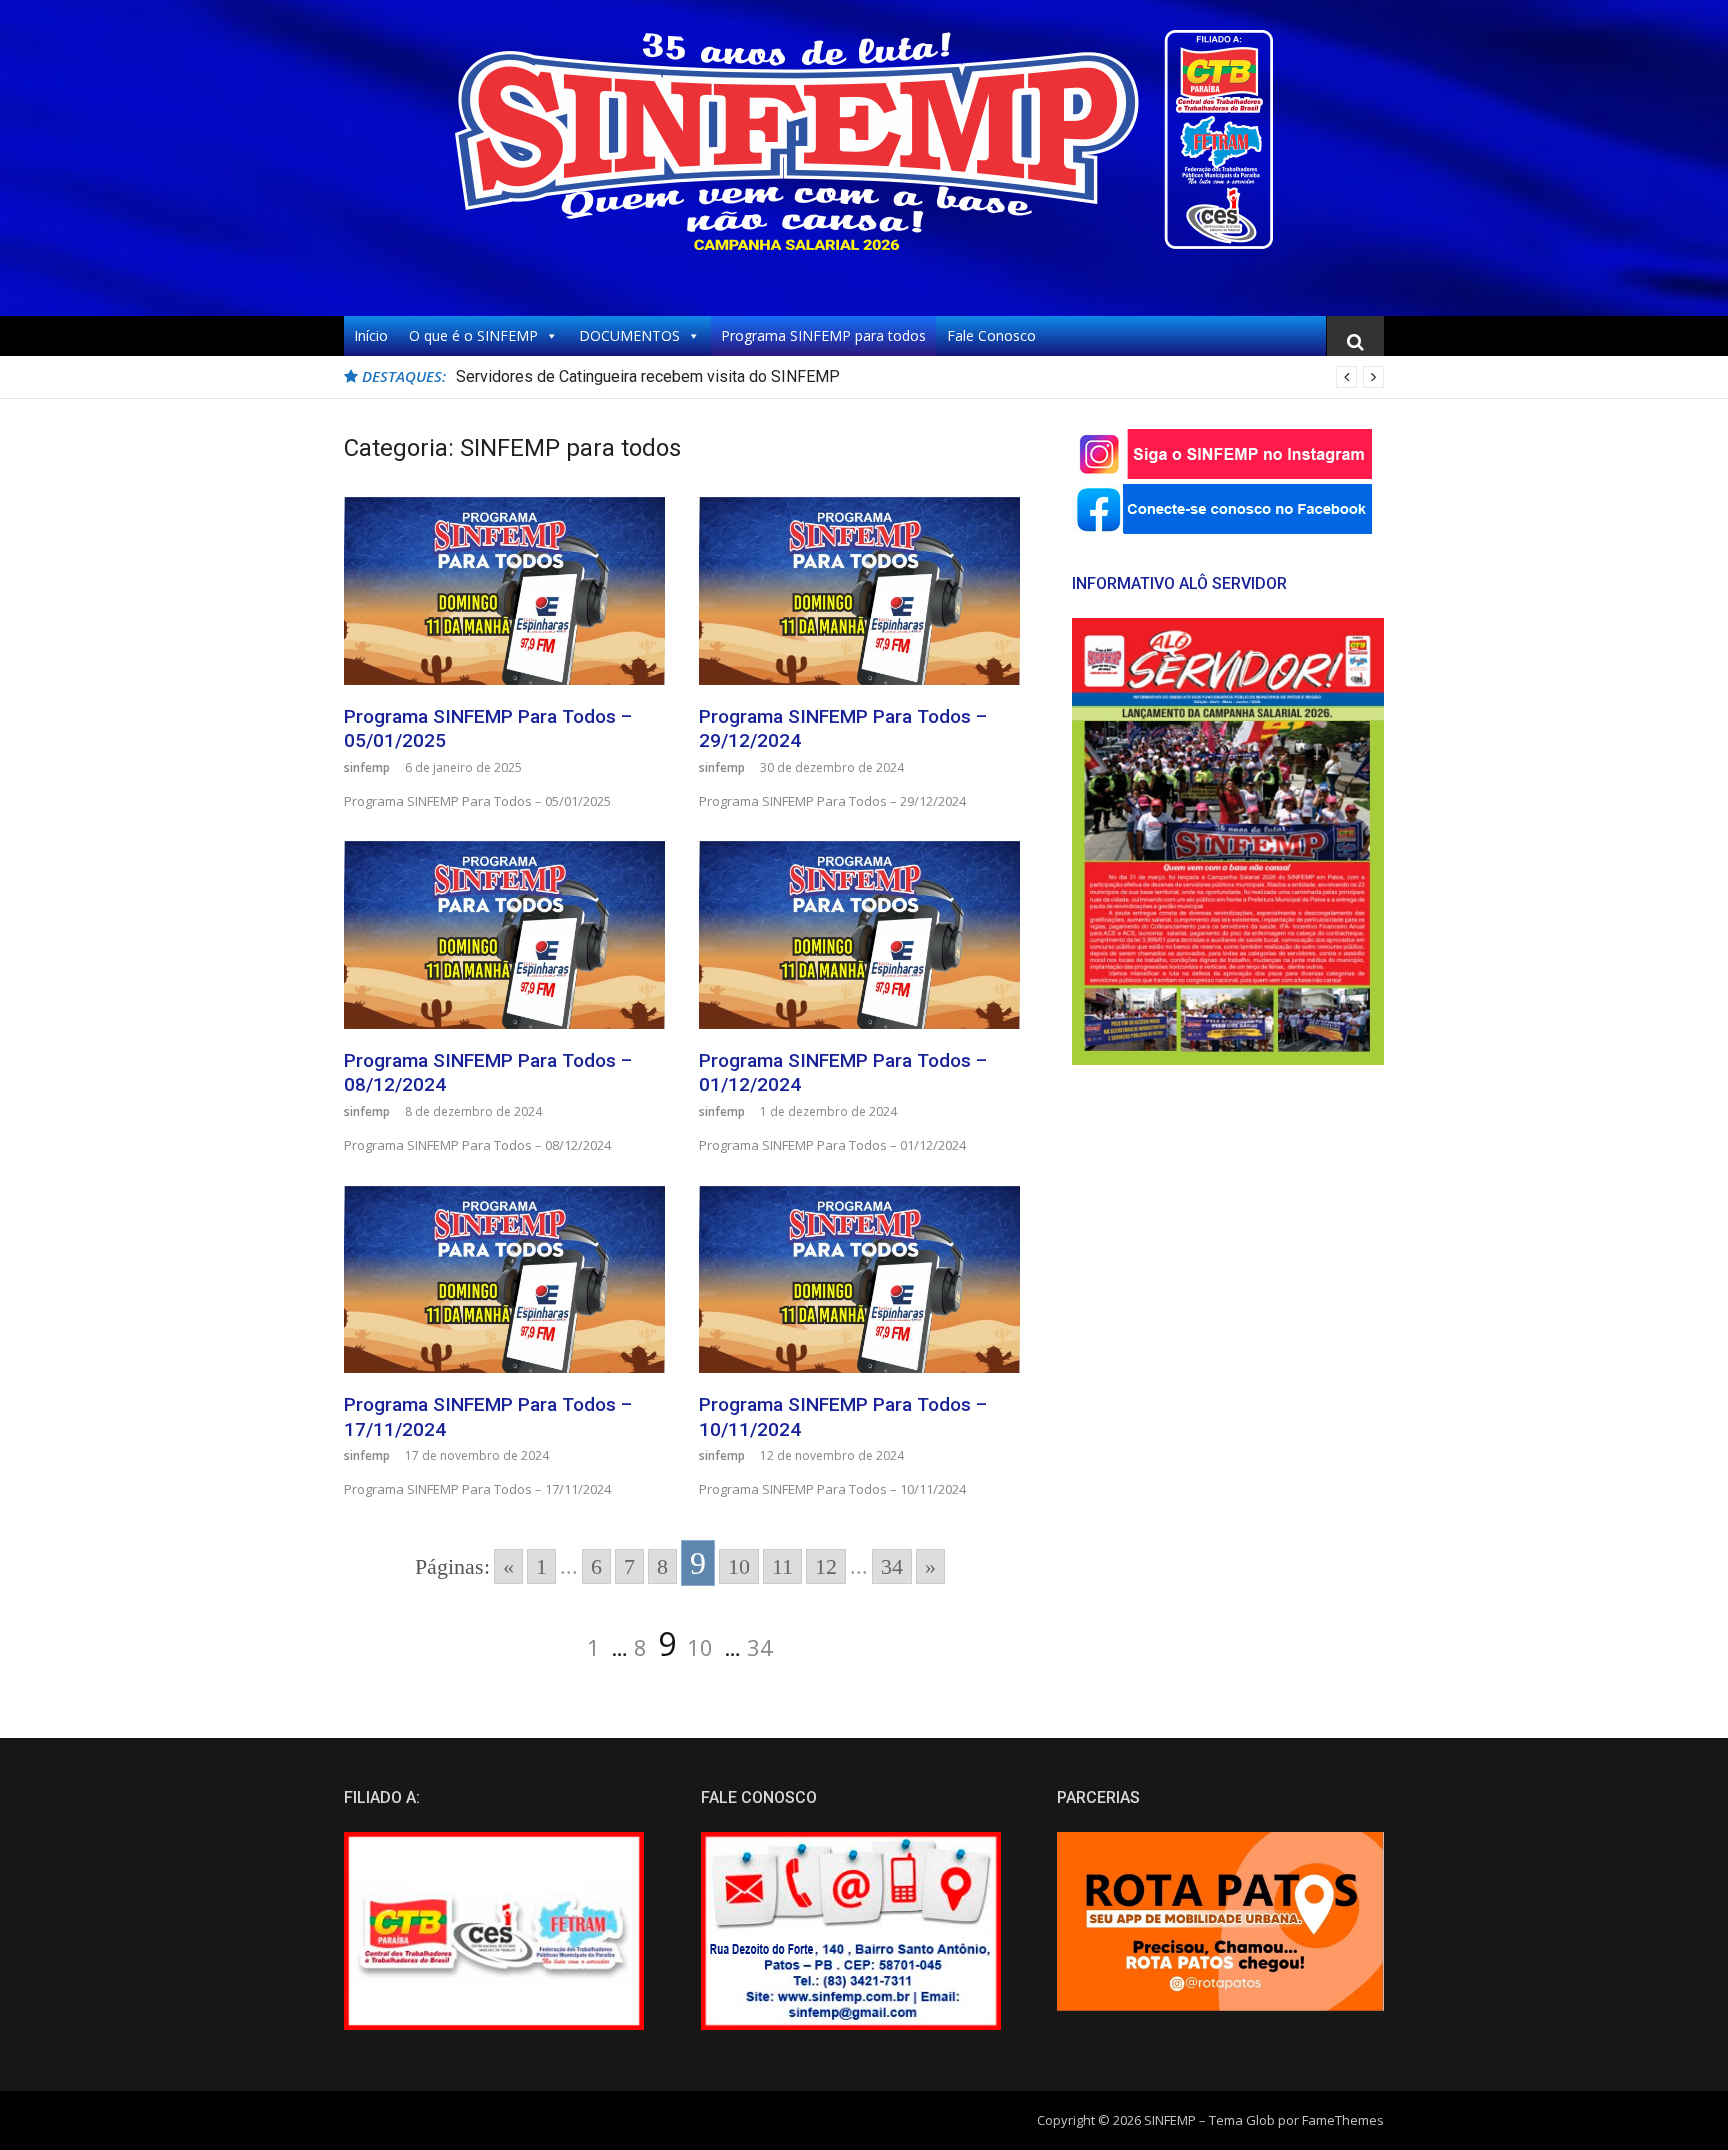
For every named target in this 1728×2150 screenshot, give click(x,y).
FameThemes (1343, 2120)
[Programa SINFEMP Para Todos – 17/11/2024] (504, 1279)
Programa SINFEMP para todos (823, 335)
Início (371, 335)
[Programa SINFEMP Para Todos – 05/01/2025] (504, 590)
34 (892, 1566)
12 (826, 1566)
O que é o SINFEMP (473, 335)
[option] (920, 377)
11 (782, 1566)
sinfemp (367, 767)
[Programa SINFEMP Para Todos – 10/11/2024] (859, 1279)
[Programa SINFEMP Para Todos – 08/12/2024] (504, 934)
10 (739, 1566)
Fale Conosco (991, 335)
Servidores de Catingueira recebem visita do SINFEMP (648, 376)
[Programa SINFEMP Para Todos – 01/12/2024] (859, 934)
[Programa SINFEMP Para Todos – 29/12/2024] (859, 590)
